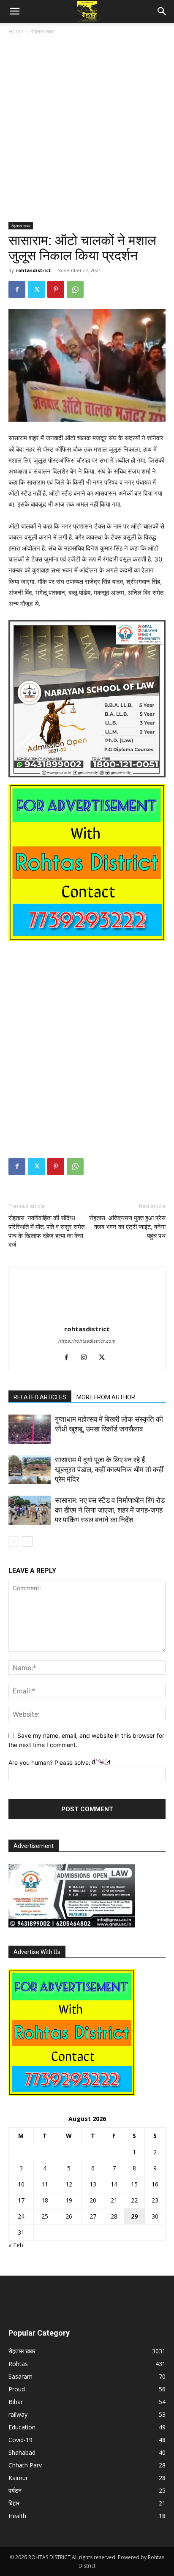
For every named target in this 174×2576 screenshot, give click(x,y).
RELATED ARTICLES (40, 1397)
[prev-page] (14, 1542)
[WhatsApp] (75, 289)
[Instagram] (87, 1358)
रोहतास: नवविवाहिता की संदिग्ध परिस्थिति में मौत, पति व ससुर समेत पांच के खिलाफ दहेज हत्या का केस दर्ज (46, 1231)
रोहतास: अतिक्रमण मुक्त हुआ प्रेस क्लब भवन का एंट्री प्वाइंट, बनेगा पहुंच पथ (127, 1227)
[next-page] (27, 1542)
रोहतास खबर (43, 31)
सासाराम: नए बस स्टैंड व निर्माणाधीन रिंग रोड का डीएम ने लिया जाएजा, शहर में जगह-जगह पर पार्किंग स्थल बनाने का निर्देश (110, 1510)
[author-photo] (87, 1317)
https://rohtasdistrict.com (87, 1341)
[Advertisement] (87, 132)
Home (16, 31)
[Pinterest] (56, 289)
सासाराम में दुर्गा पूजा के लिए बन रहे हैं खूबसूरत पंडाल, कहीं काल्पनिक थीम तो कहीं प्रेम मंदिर (109, 1469)
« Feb (16, 2245)
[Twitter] (36, 289)
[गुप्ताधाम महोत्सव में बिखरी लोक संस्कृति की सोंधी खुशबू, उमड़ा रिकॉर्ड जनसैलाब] (30, 1429)
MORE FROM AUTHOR (106, 1397)
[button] (14, 11)
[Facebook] (17, 289)
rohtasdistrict (33, 270)
